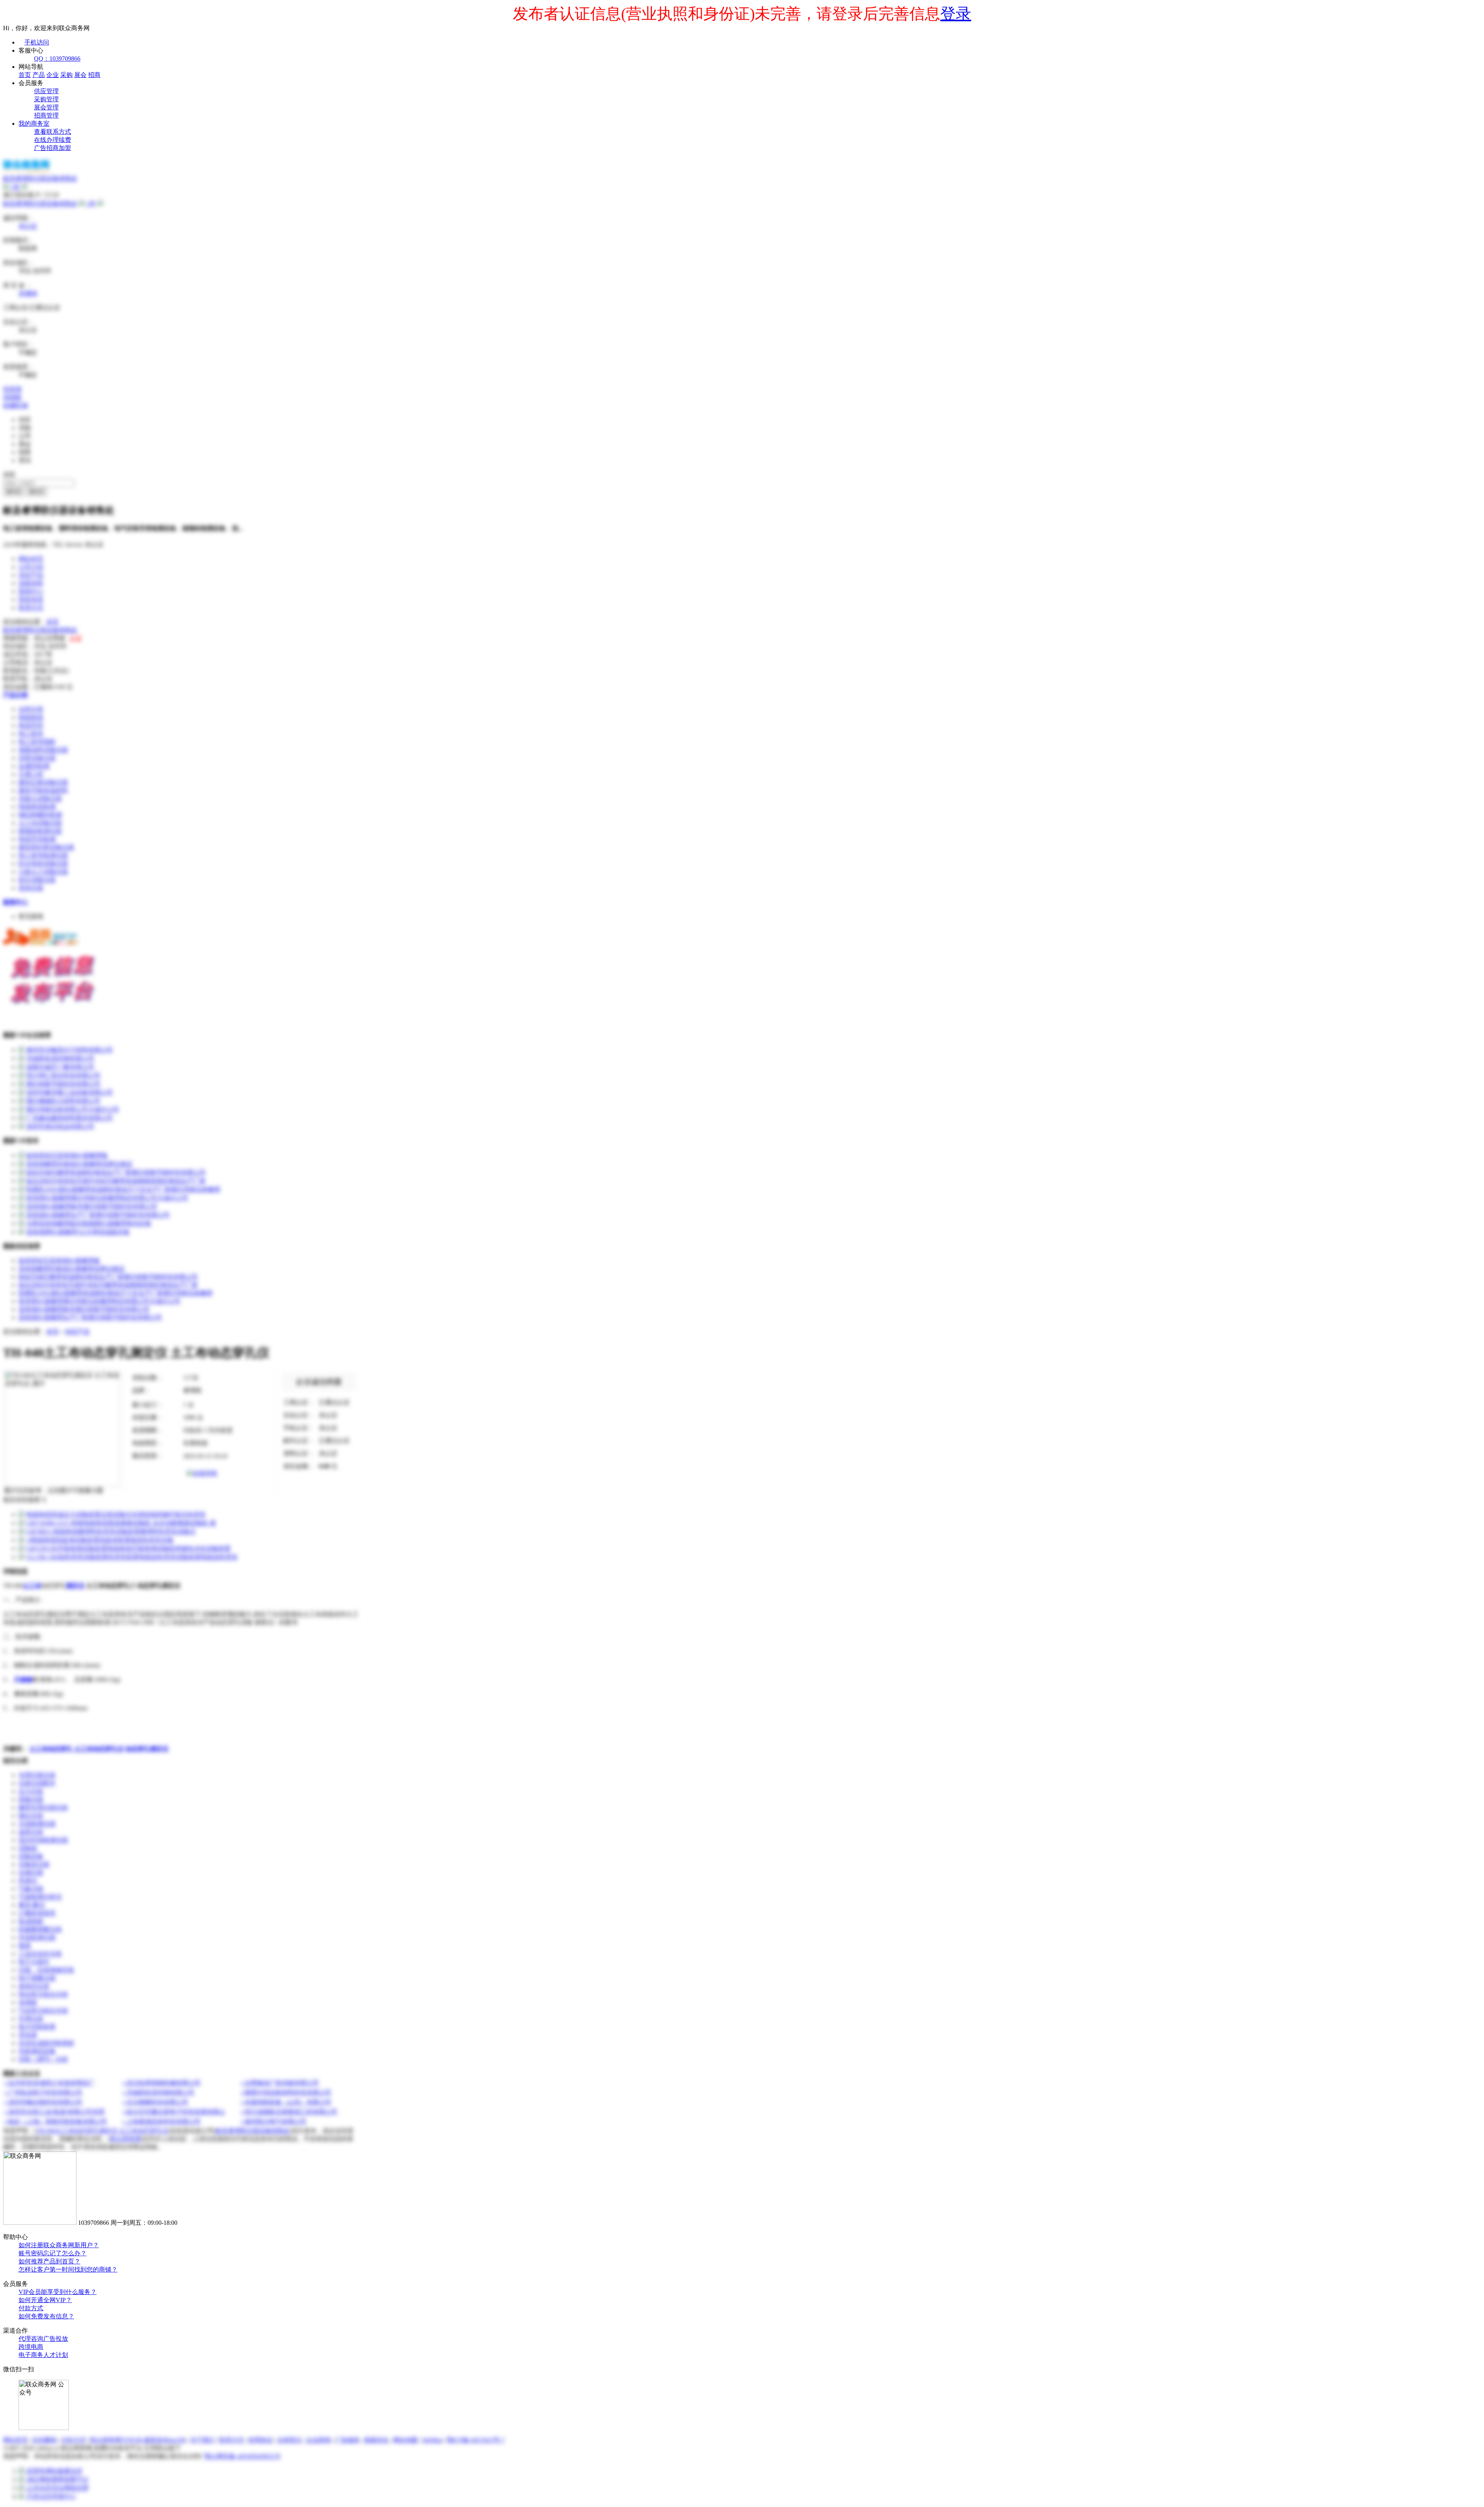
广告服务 (347, 2440)
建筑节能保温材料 (43, 790)
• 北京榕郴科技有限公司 (155, 2102)
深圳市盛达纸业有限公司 (60, 1126)
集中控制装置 (37, 2027)
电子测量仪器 (37, 1978)
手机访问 (37, 42)
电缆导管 (31, 725)
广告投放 (56, 2339)
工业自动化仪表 (40, 1954)
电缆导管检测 (37, 839)
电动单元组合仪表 (43, 1994)
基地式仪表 (34, 1986)
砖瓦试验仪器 (37, 880)
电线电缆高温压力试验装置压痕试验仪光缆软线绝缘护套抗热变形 (116, 1514)
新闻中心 (31, 591)
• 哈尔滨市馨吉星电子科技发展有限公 (174, 2112)
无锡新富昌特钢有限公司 (60, 1058)
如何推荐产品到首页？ (49, 2261)
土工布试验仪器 (40, 823)
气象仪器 (31, 1889)
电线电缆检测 (37, 807)
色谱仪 (28, 1881)
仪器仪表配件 (37, 1783)
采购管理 (46, 99)
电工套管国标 (37, 742)
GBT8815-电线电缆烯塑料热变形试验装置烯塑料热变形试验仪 (111, 1531)
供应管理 (46, 91)
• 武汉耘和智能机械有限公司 (162, 2083)
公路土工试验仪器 (43, 872)
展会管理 (46, 107)
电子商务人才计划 (43, 2355)
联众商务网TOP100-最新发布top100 (138, 2440)
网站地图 (405, 2440)
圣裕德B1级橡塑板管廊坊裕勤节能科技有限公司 (92, 1206)
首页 (25, 75)
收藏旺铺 (15, 405)
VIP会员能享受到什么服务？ (58, 2292)
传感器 (28, 2002)
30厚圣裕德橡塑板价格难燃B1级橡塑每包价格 (89, 1223)
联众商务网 (126, 2139)
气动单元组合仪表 (43, 2010)
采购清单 (31, 583)
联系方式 (31, 608)
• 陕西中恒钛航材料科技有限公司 (286, 2092)
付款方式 (31, 2308)
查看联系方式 (53, 132)
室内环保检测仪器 (43, 1840)
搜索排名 (376, 2440)
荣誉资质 (31, 599)
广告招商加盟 (53, 148)
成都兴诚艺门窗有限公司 (60, 1067)
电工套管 (31, 734)
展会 (80, 75)
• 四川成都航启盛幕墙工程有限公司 (289, 2112)
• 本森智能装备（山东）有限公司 (286, 2102)
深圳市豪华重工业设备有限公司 (70, 1092)
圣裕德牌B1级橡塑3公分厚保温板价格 (78, 1232)
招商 (94, 75)
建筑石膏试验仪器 (43, 782)
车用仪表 (31, 2019)
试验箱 (28, 1848)
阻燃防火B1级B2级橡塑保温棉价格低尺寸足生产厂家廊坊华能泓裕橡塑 (123, 1189)
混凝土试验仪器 (40, 798)
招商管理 (46, 115)
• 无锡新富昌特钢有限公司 (158, 2092)
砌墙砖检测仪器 (40, 831)
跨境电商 (31, 2347)
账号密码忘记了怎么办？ (53, 2253)
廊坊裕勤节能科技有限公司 (63, 1084)
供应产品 (31, 575)
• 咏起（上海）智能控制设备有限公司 (56, 2121)
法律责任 (289, 2440)
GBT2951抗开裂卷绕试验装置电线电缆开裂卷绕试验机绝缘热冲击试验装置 (128, 1548)
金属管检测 (34, 766)
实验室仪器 (34, 1864)
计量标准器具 (37, 1913)
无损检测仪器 (37, 1824)
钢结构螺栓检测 (40, 815)
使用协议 (260, 2440)
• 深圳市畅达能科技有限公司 (43, 2102)
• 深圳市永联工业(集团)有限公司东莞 (54, 2112)
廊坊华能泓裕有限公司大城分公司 (73, 1109)
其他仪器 (31, 888)
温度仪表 (31, 1832)
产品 (39, 75)
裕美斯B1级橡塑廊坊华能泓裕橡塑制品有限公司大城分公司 (107, 1198)
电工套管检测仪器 (43, 855)
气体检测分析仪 (40, 1897)
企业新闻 (318, 2440)
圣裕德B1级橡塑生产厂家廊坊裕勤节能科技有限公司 (98, 1215)
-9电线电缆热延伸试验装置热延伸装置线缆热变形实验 (100, 1540)
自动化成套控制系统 (46, 2043)
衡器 (25, 1945)
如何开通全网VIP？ (45, 2300)
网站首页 (31, 559)
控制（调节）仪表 (43, 2059)
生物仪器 (31, 1872)
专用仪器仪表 (37, 1775)
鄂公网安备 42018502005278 (242, 2456)
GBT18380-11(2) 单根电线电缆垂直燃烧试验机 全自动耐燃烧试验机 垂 (121, 1523)
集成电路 (31, 1921)
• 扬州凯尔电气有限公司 (274, 2121)
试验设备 (31, 1856)
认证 (76, 638)
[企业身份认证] (25, 187)
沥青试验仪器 (37, 758)
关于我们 (203, 2440)
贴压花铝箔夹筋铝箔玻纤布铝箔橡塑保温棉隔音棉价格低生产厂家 (116, 1181)
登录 (956, 14)
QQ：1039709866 (57, 59)
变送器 (28, 2035)
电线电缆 (31, 717)
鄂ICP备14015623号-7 (476, 2440)
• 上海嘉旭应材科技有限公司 (162, 2121)
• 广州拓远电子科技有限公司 (43, 2092)
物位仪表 (31, 1816)
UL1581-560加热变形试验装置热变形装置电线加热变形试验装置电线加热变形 (132, 1557)
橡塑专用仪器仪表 (43, 1807)
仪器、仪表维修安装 (46, 1970)
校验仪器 (31, 1799)
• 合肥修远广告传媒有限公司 (280, 2083)
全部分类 (31, 709)
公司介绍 (31, 567)
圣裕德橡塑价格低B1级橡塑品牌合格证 (79, 1164)
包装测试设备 (37, 2051)
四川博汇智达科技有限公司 (63, 1075)
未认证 (28, 226)
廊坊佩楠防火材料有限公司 (63, 1101)
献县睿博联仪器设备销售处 (40, 204)
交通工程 (31, 774)
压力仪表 (31, 1791)
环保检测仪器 (37, 1937)
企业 (53, 75)
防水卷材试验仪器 (43, 863)
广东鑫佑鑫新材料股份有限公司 (70, 1118)
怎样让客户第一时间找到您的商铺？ (68, 2269)
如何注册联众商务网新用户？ (59, 2245)
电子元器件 (34, 1962)
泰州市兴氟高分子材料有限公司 (70, 1050)
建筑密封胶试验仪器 (46, 847)
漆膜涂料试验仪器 (43, 750)
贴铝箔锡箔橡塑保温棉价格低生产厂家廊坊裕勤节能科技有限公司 (116, 1172)
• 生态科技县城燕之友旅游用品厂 (49, 2083)
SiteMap (432, 2440)
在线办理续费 (53, 140)
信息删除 (44, 2440)
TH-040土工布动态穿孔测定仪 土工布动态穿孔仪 (102, 2131)
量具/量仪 (32, 1905)
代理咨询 (31, 2339)
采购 (66, 75)
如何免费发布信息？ (46, 2316)
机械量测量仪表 (40, 1929)
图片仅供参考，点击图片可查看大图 (54, 1490)
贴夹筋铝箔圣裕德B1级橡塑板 (67, 1155)
